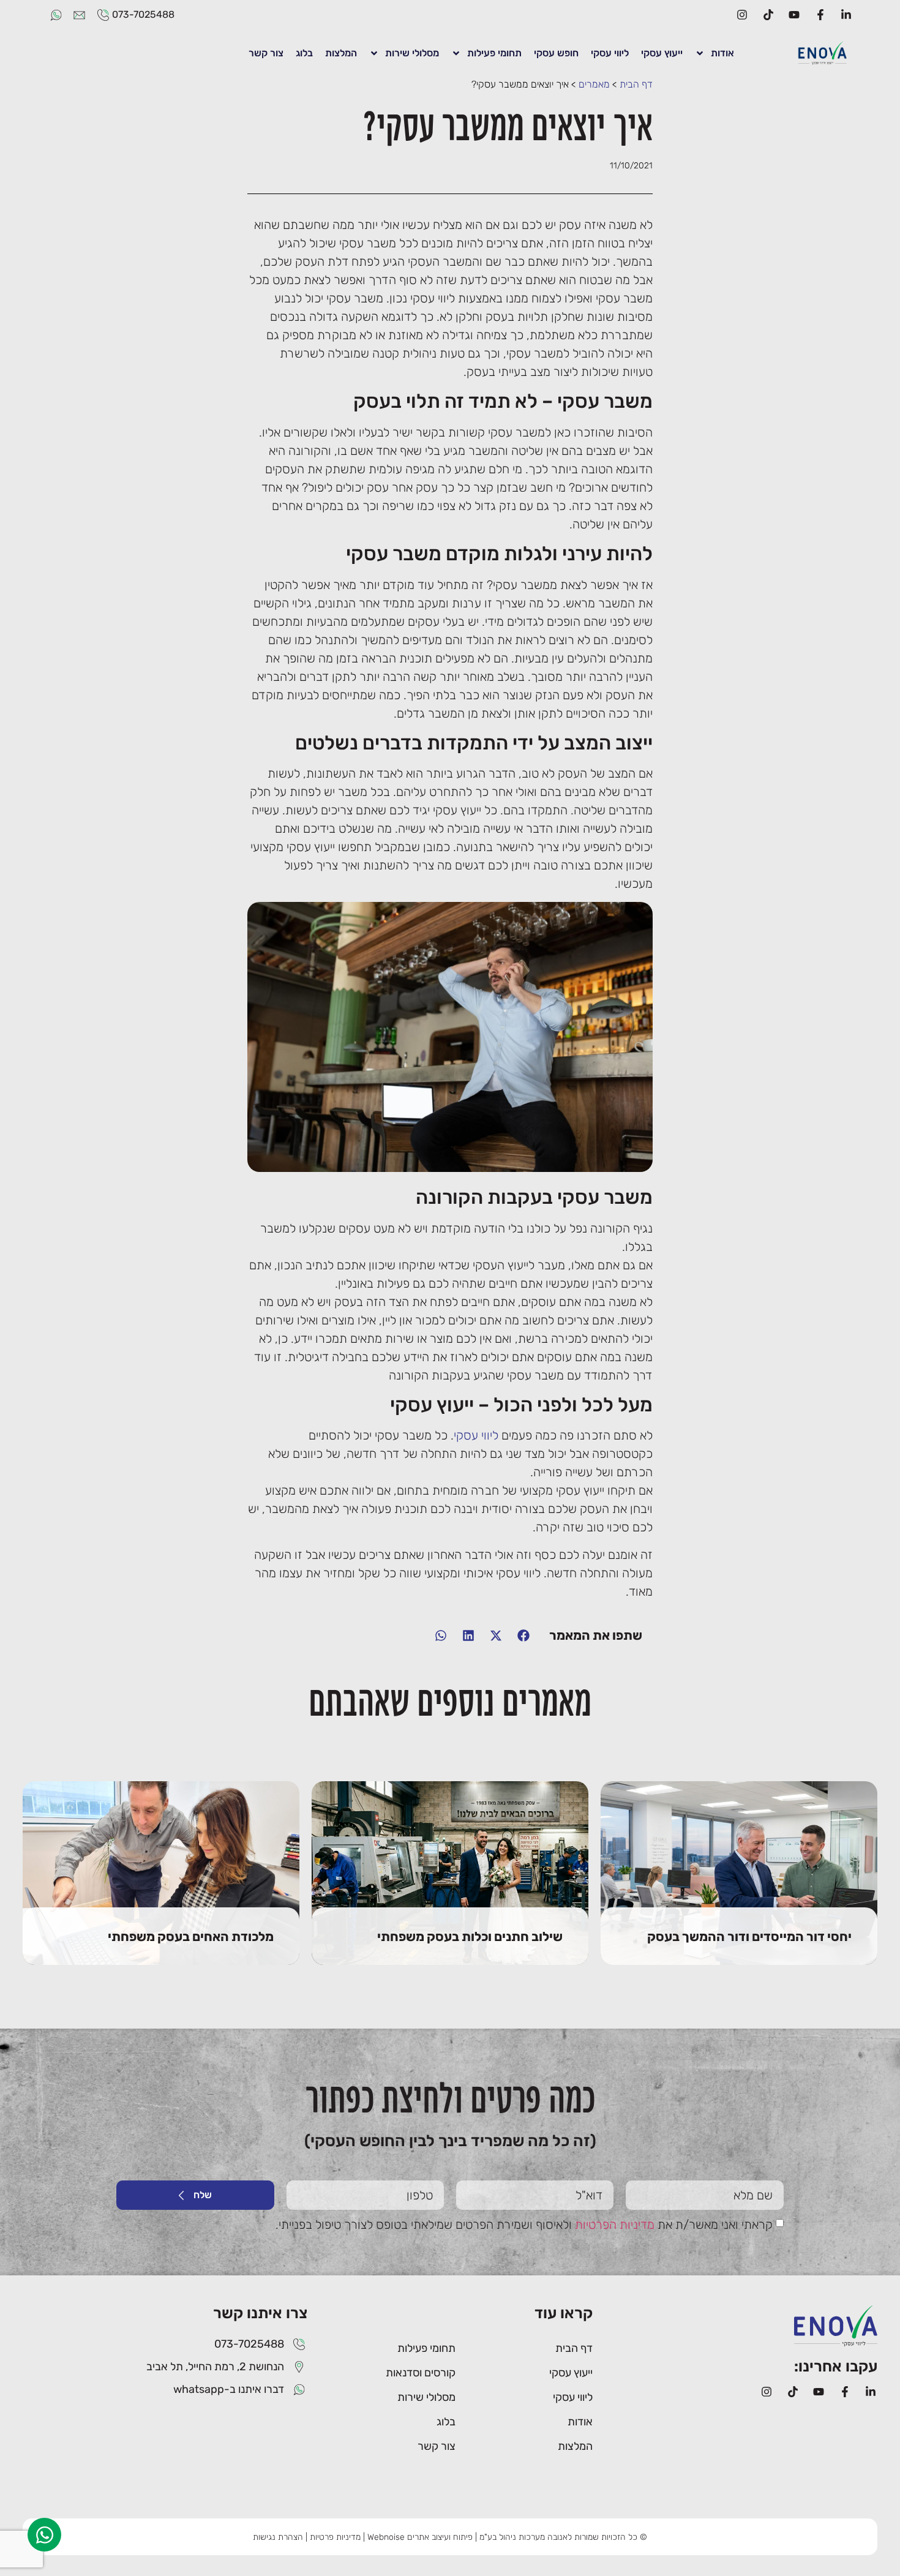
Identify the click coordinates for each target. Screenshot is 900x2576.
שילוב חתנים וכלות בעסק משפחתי (470, 1913)
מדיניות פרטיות (335, 2537)
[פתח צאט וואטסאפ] (44, 2535)
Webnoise (386, 2537)
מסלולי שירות (412, 53)
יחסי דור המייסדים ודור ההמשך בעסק (749, 1913)
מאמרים (594, 84)
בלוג (304, 53)
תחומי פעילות (494, 53)
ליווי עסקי (610, 53)
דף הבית (636, 84)
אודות (722, 53)
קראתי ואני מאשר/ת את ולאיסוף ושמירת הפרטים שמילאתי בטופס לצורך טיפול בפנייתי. (524, 2225)
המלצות (341, 53)
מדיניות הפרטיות (615, 2225)
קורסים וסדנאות (421, 2373)
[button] (523, 1635)
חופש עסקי (556, 53)
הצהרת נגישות (278, 2537)
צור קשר (266, 53)
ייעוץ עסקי (662, 53)
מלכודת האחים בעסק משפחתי (191, 1913)
